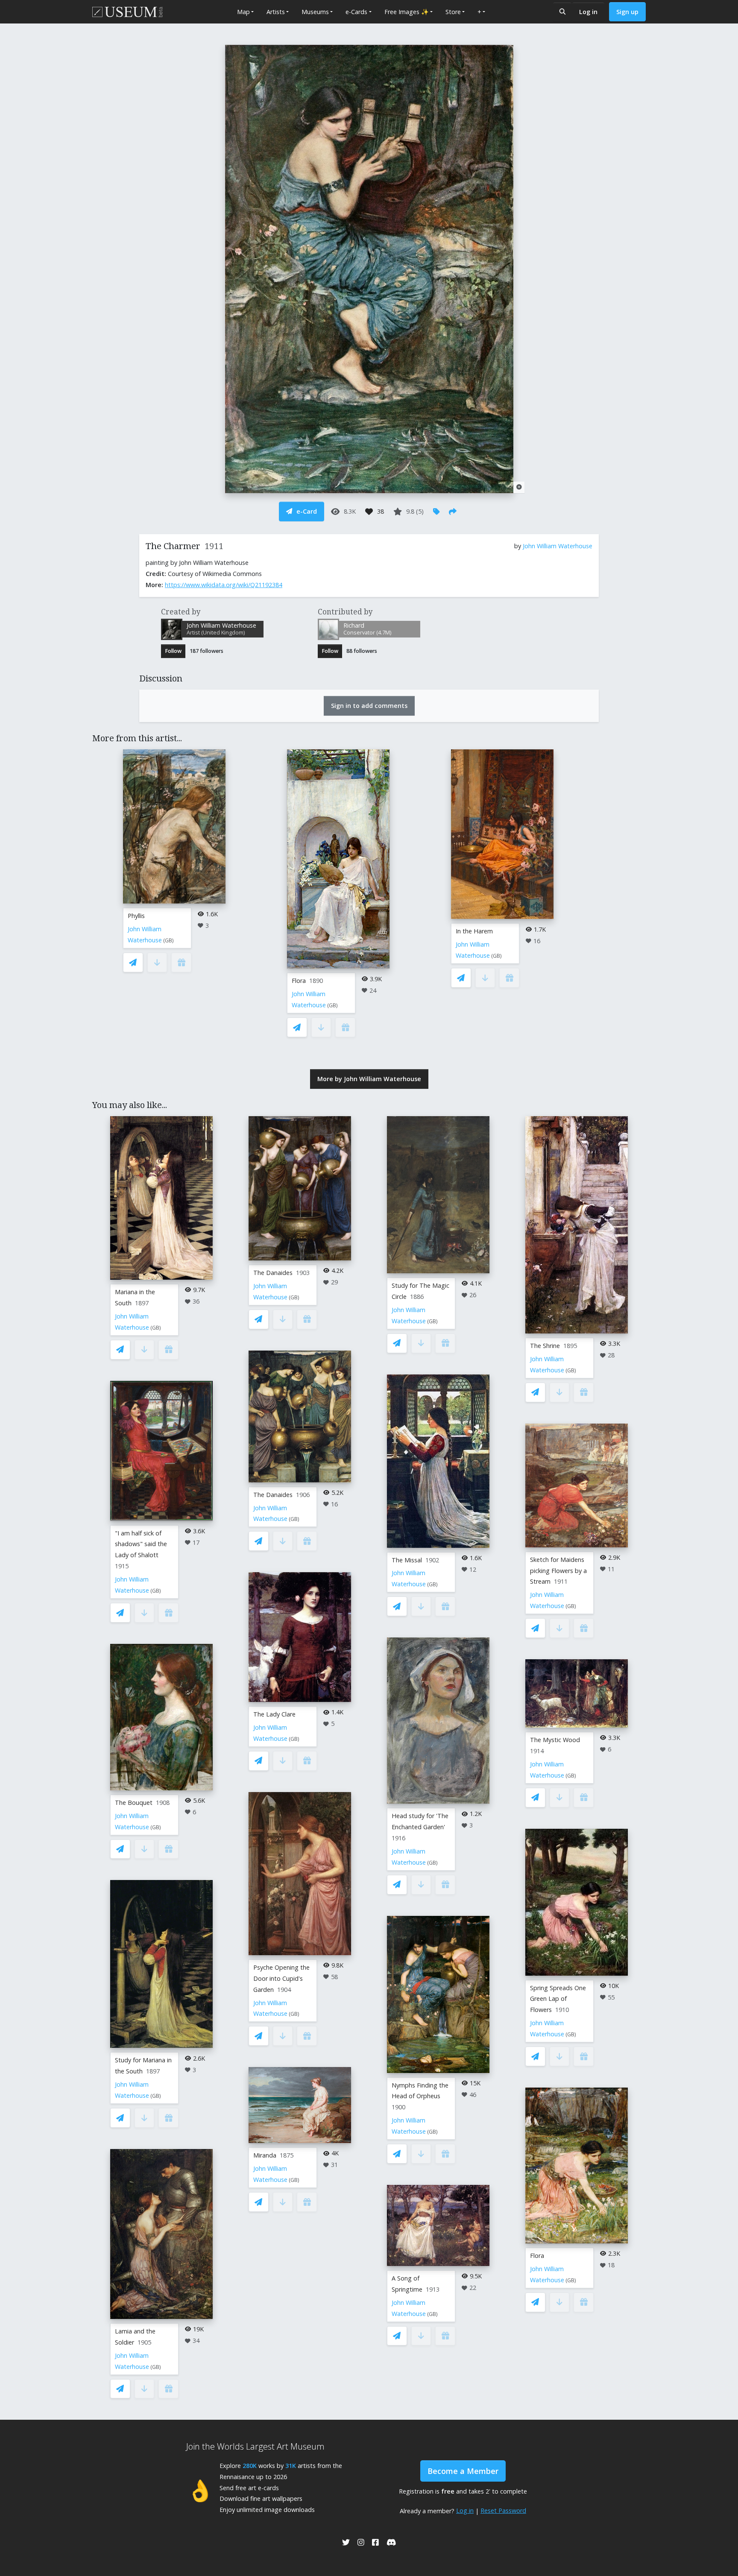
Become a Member (463, 2471)
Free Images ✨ (407, 12)
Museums (315, 12)
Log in (588, 12)
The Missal (407, 1560)
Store (453, 12)
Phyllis (136, 916)
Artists (276, 12)
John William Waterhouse (558, 546)
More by (369, 1079)
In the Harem (474, 931)
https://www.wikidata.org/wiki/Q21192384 (224, 585)
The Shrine (545, 1346)
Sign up (627, 12)
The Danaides (273, 1273)
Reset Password (503, 2510)
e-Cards (356, 12)
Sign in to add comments (369, 706)
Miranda (265, 2155)
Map (243, 12)
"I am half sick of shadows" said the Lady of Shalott (141, 1544)
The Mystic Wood (555, 1740)
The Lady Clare (274, 1714)
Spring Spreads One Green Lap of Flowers (558, 1999)
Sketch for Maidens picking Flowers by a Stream (558, 1571)
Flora (299, 981)
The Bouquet (134, 1803)
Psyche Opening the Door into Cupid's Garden (281, 1978)
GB (168, 940)
